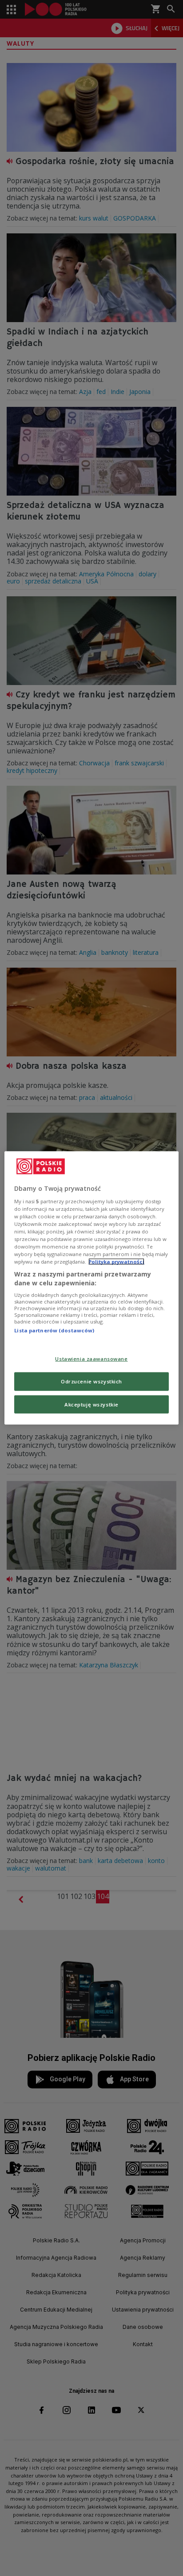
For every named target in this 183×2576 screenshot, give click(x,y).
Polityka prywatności (116, 1262)
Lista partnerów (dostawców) (54, 1330)
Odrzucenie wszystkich (91, 1381)
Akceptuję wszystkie (91, 1404)
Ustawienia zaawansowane (91, 1358)
